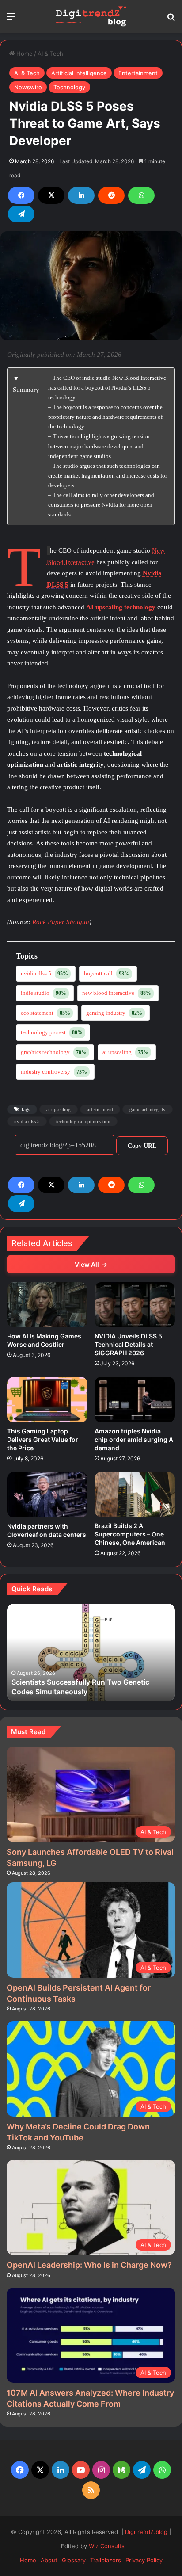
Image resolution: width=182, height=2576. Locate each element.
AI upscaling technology (121, 607)
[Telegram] (21, 214)
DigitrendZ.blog (145, 2532)
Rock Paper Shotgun (61, 922)
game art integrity (148, 1109)
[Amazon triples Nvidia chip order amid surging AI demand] (135, 1400)
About (49, 2560)
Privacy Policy (144, 2560)
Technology (69, 87)
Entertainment (138, 73)
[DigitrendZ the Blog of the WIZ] (91, 16)
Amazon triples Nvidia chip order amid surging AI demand (135, 1439)
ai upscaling (59, 1109)
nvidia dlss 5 (27, 1121)
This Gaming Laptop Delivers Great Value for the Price (43, 1439)
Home (24, 54)
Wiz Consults (107, 2546)
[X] (51, 195)
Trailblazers (106, 2560)
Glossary (74, 2560)
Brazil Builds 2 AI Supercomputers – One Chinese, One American (130, 1534)
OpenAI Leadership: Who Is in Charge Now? (89, 2265)
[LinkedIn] (81, 195)
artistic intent (100, 1109)
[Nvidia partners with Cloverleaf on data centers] (47, 1495)
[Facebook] (21, 195)
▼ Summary (26, 384)
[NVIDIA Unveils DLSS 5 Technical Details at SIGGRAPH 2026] (135, 1305)
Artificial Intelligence (79, 73)
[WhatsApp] (141, 195)
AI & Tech (50, 54)
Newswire (28, 87)
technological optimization (83, 1121)
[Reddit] (111, 195)
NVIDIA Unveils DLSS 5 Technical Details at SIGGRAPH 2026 (128, 1344)
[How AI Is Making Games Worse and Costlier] (47, 1305)
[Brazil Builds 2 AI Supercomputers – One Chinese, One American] (135, 1494)
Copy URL (142, 1146)
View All (91, 1264)
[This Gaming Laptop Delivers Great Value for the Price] (47, 1400)
